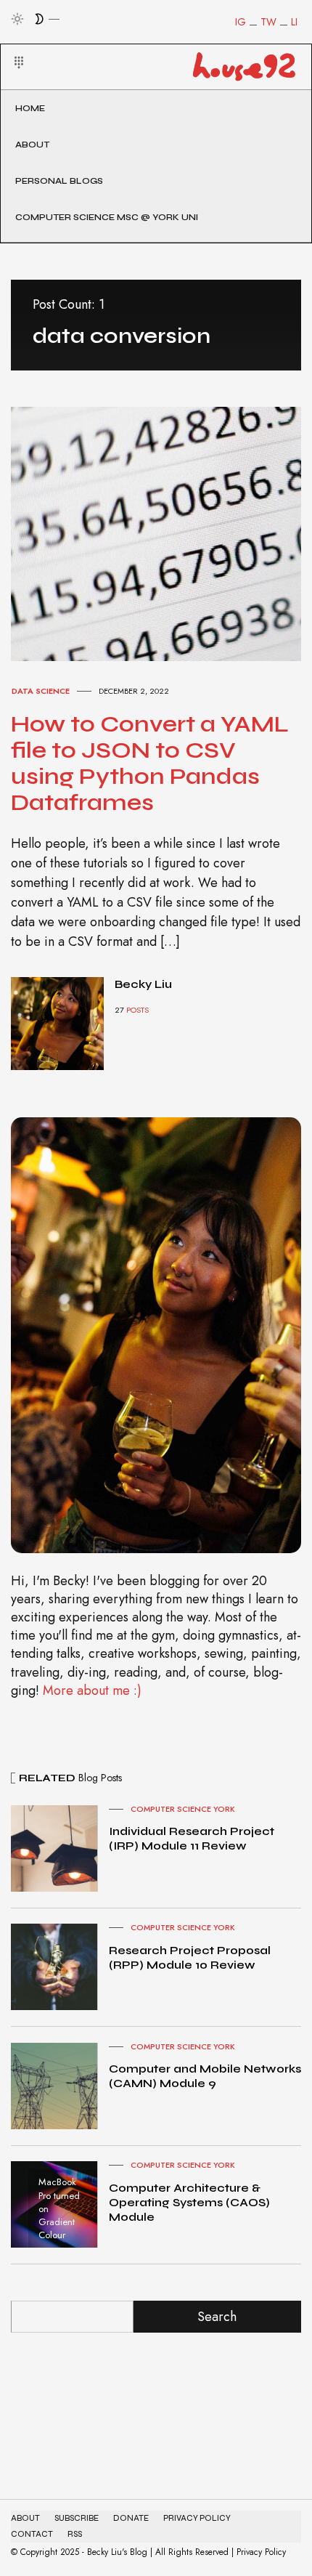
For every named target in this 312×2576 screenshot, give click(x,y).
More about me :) (92, 1690)
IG (241, 22)
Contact (32, 2534)
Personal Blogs (59, 181)
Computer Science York (183, 1809)
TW (268, 22)
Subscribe (77, 2518)
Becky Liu (143, 984)
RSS (75, 2534)
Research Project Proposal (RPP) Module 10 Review (190, 1957)
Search (217, 2317)
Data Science (41, 691)
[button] (10, 45)
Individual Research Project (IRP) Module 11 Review (192, 1838)
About (32, 145)
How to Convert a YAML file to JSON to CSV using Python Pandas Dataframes (150, 763)
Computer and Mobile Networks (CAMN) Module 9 (205, 2076)
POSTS (137, 1010)
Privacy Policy (197, 2518)
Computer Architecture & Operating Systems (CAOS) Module (189, 2202)
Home (30, 108)
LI (294, 22)
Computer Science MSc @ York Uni (107, 217)
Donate (131, 2518)
